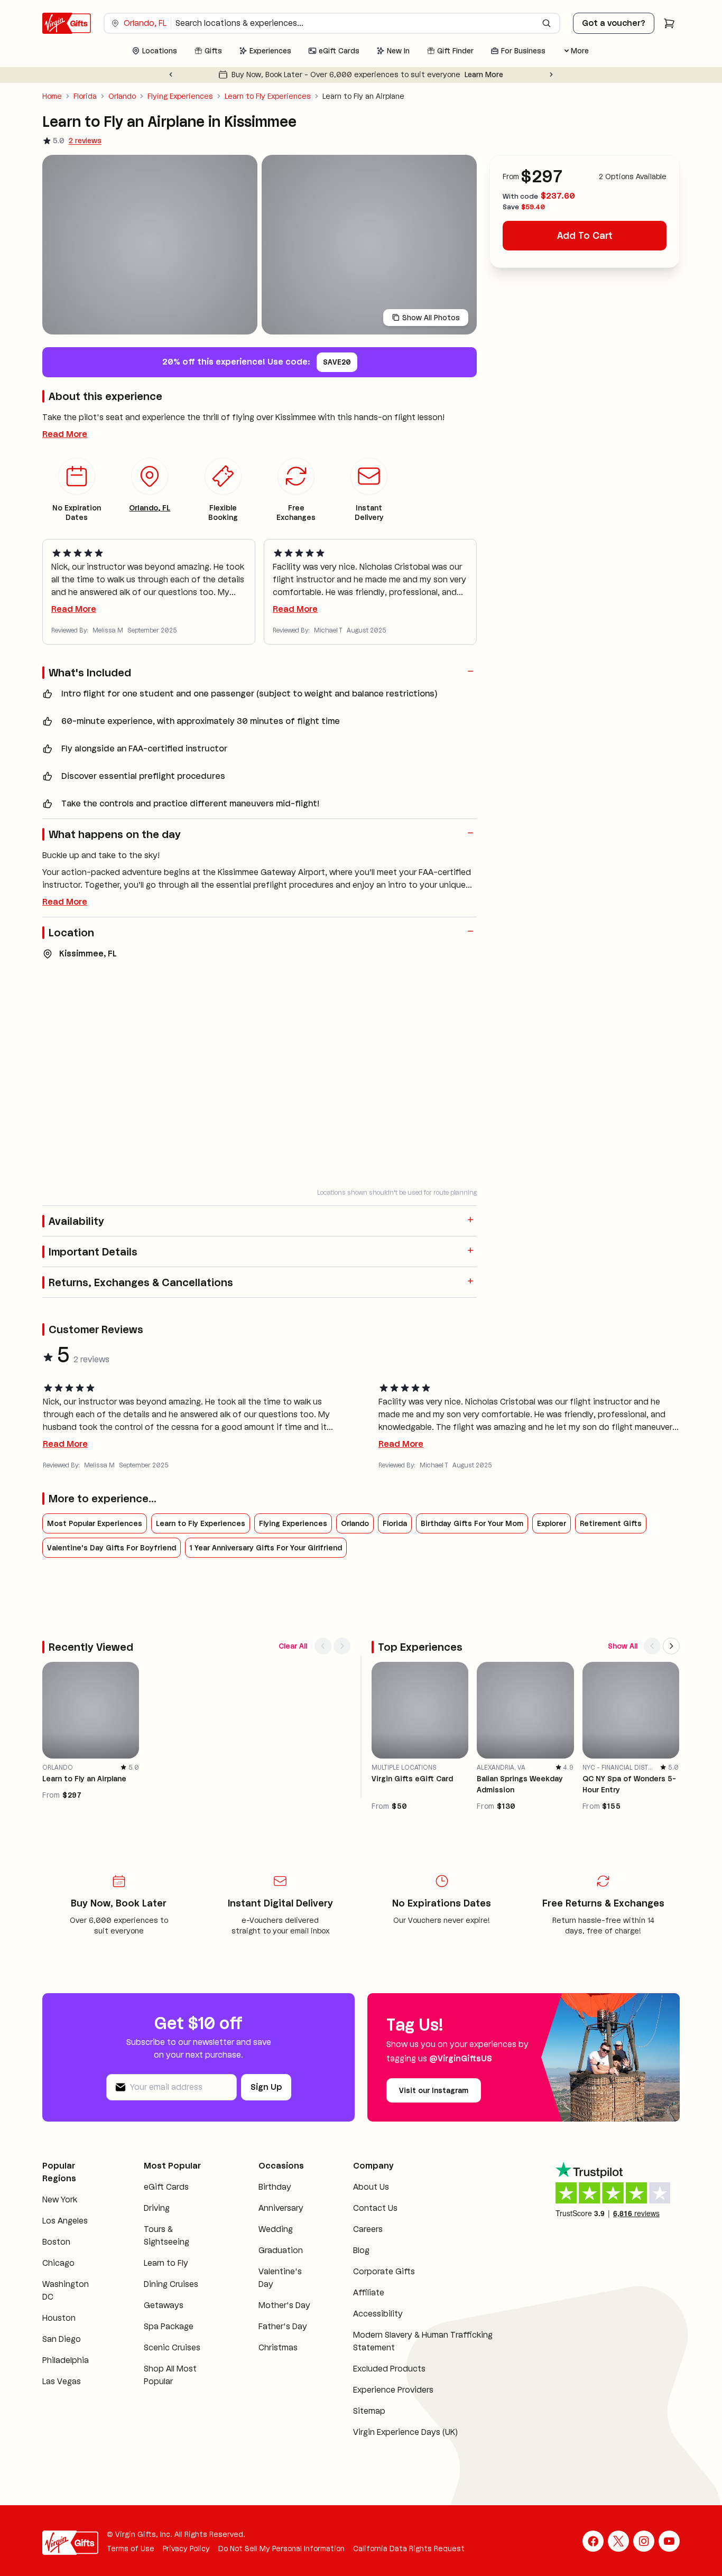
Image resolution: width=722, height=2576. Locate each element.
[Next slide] (551, 75)
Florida (85, 96)
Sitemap (369, 2411)
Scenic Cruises (172, 2347)
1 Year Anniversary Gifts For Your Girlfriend (266, 1548)
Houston (59, 2318)
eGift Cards (166, 2187)
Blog (361, 2250)
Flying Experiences (180, 96)
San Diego (62, 2339)
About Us (371, 2187)
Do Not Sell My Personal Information (281, 2549)
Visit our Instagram (434, 2090)
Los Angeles (65, 2221)
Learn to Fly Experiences (268, 96)
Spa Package (169, 2326)
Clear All (293, 1646)
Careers (368, 2229)
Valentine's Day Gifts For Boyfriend (112, 1548)
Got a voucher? (614, 23)
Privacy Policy (186, 2549)
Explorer (552, 1523)
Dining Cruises (171, 2284)
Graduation (281, 2250)
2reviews (85, 141)
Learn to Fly (166, 2263)
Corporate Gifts (384, 2271)
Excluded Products (389, 2369)
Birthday (275, 2187)
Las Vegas (62, 2381)
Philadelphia (66, 2360)
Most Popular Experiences (95, 1523)
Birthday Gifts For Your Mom (472, 1523)
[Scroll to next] (342, 1646)
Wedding (276, 2229)
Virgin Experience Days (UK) (405, 2432)
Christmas (278, 2347)
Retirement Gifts (611, 1523)
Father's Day (283, 2326)
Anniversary (281, 2208)
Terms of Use (131, 2549)
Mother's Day (284, 2305)
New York (60, 2200)
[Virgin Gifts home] (67, 23)
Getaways (164, 2305)
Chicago (58, 2263)
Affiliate (369, 2293)
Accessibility (378, 2314)
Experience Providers (393, 2390)
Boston (56, 2242)
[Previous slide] (171, 75)
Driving (157, 2208)
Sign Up (266, 2087)
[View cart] (669, 23)
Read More (65, 434)
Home (52, 96)
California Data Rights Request (409, 2549)
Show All (623, 1646)
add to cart (585, 236)
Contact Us (375, 2208)
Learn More (484, 75)
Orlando (122, 96)
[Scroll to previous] (323, 1646)
